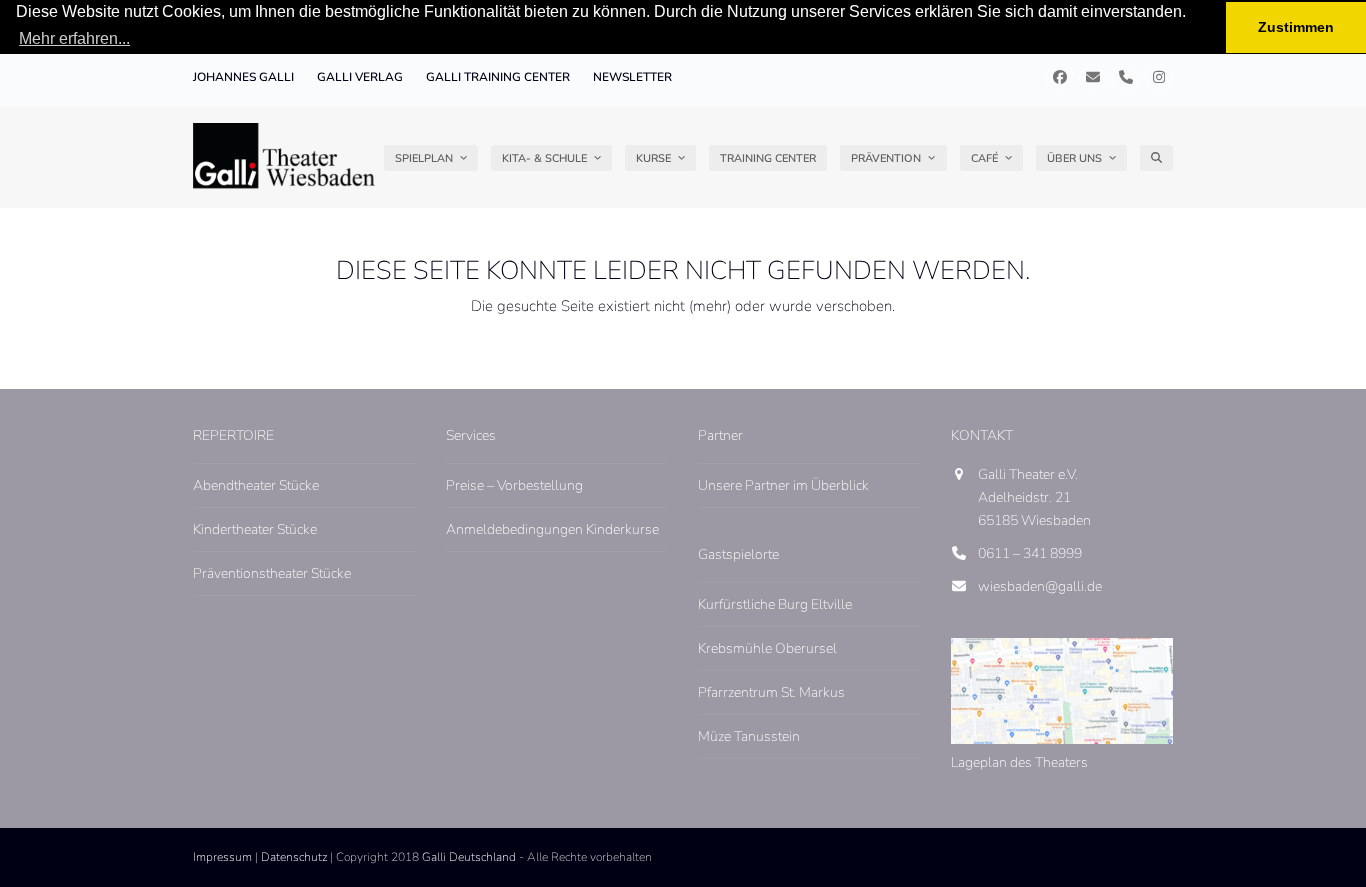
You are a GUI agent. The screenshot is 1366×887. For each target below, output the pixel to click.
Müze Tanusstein (749, 736)
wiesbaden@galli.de (1040, 586)
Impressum (222, 857)
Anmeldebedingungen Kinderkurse (552, 529)
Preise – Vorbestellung (514, 485)
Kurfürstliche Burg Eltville (775, 604)
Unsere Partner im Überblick (783, 485)
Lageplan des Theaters (1019, 762)
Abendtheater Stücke (256, 485)
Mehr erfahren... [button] (74, 38)
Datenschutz (294, 857)
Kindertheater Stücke (255, 529)
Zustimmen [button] (1296, 27)
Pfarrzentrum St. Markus (771, 692)
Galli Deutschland (469, 857)
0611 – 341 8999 (1030, 553)
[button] (1156, 158)
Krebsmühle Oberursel (767, 648)
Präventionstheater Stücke (272, 573)
